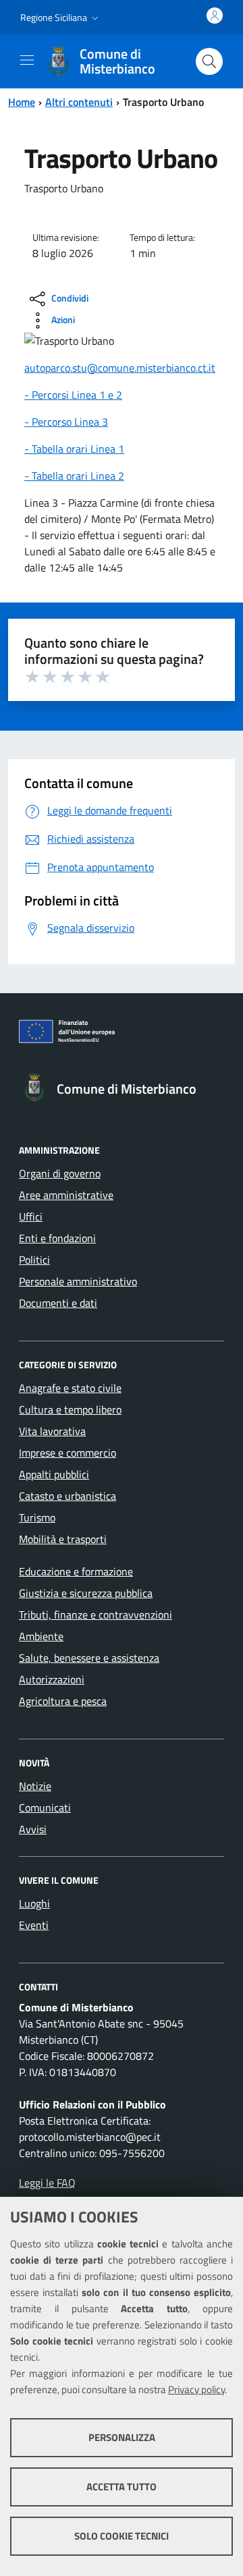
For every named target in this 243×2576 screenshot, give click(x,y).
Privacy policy (196, 2389)
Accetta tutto (122, 2487)
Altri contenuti (79, 102)
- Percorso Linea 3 (66, 422)
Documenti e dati (58, 1303)
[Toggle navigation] (27, 60)
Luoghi (34, 1903)
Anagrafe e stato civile (70, 1388)
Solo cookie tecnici (122, 2536)
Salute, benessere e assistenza (89, 1658)
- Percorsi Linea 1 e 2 (73, 395)
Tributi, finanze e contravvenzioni (96, 1615)
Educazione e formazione (76, 1571)
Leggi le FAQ (47, 2183)
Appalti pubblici (54, 1474)
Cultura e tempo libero (70, 1409)
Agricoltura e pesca (63, 1701)
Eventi (34, 1925)
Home (22, 102)
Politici (34, 1260)
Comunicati (45, 1808)
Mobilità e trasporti (63, 1539)
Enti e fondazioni (57, 1238)
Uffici (31, 1216)
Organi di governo (60, 1173)
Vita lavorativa (52, 1431)
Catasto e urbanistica (67, 1496)
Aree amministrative (66, 1195)
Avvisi (33, 1829)
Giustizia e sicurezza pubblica (86, 1593)
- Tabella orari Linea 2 (74, 476)
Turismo (37, 1517)
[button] (61, 18)
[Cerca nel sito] (209, 61)
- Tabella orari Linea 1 (74, 449)
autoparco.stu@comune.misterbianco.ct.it (120, 368)
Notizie (35, 1786)
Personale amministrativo (78, 1281)
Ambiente (41, 1636)
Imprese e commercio (67, 1453)
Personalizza (122, 2437)
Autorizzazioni (52, 1679)
